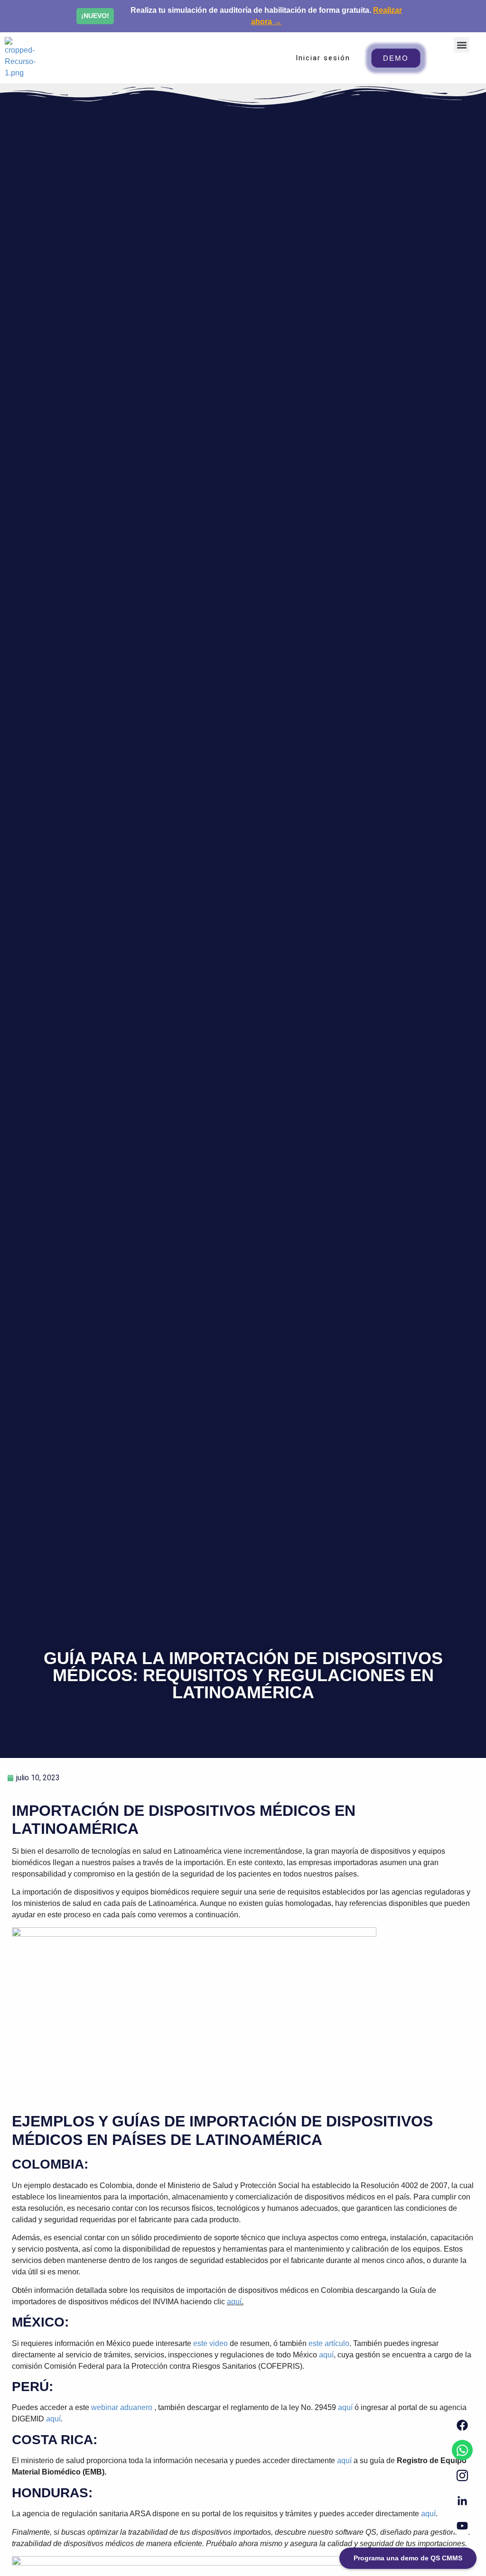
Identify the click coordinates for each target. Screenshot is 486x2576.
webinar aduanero (122, 2407)
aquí (234, 2302)
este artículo (329, 2343)
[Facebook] (462, 2425)
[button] (462, 45)
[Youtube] (462, 2526)
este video (210, 2343)
